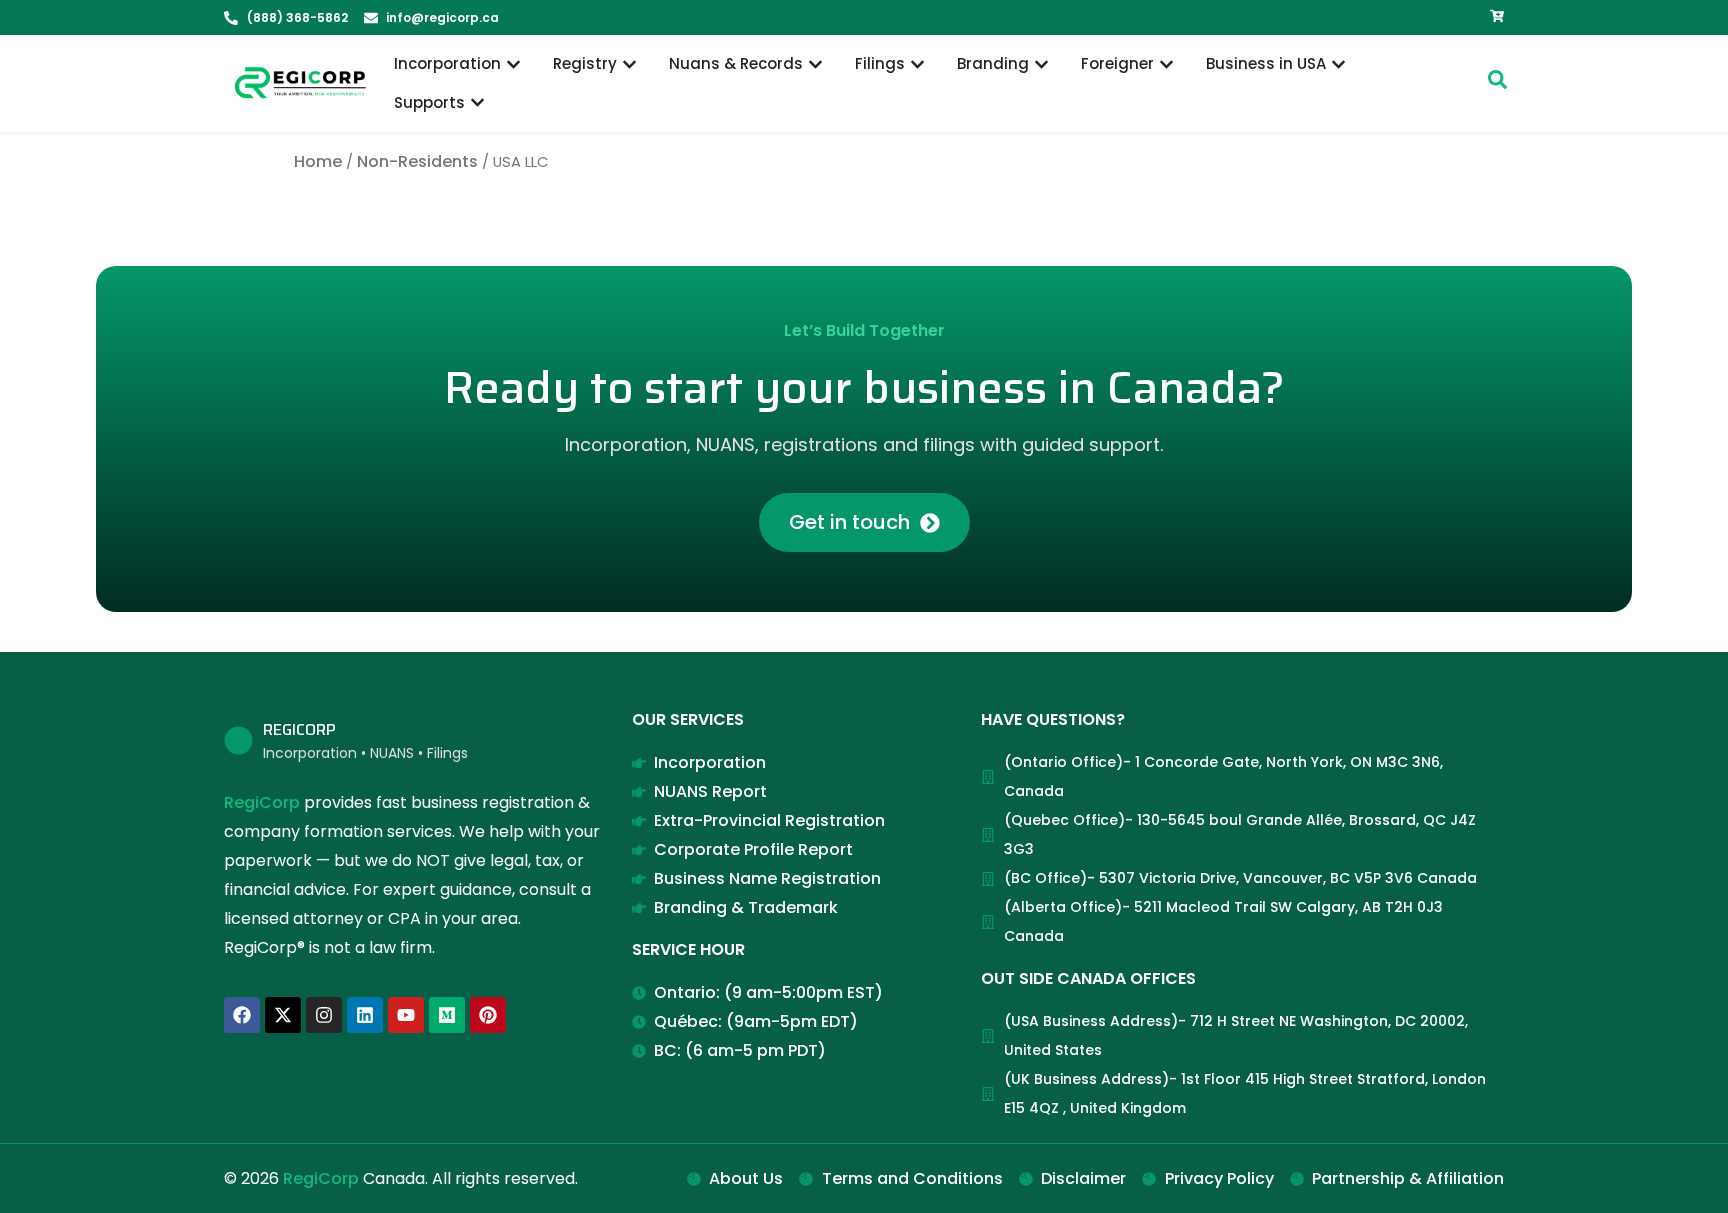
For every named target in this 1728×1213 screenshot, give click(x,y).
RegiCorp (262, 802)
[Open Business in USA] (1338, 64)
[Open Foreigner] (1166, 64)
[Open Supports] (477, 103)
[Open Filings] (917, 64)
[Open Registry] (629, 64)
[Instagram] (324, 1015)
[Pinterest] (488, 1015)
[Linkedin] (365, 1015)
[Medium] (447, 1015)
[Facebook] (242, 1015)
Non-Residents (417, 161)
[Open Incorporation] (513, 64)
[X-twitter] (283, 1015)
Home (318, 161)
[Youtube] (406, 1015)
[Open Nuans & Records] (815, 64)
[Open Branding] (1041, 64)
